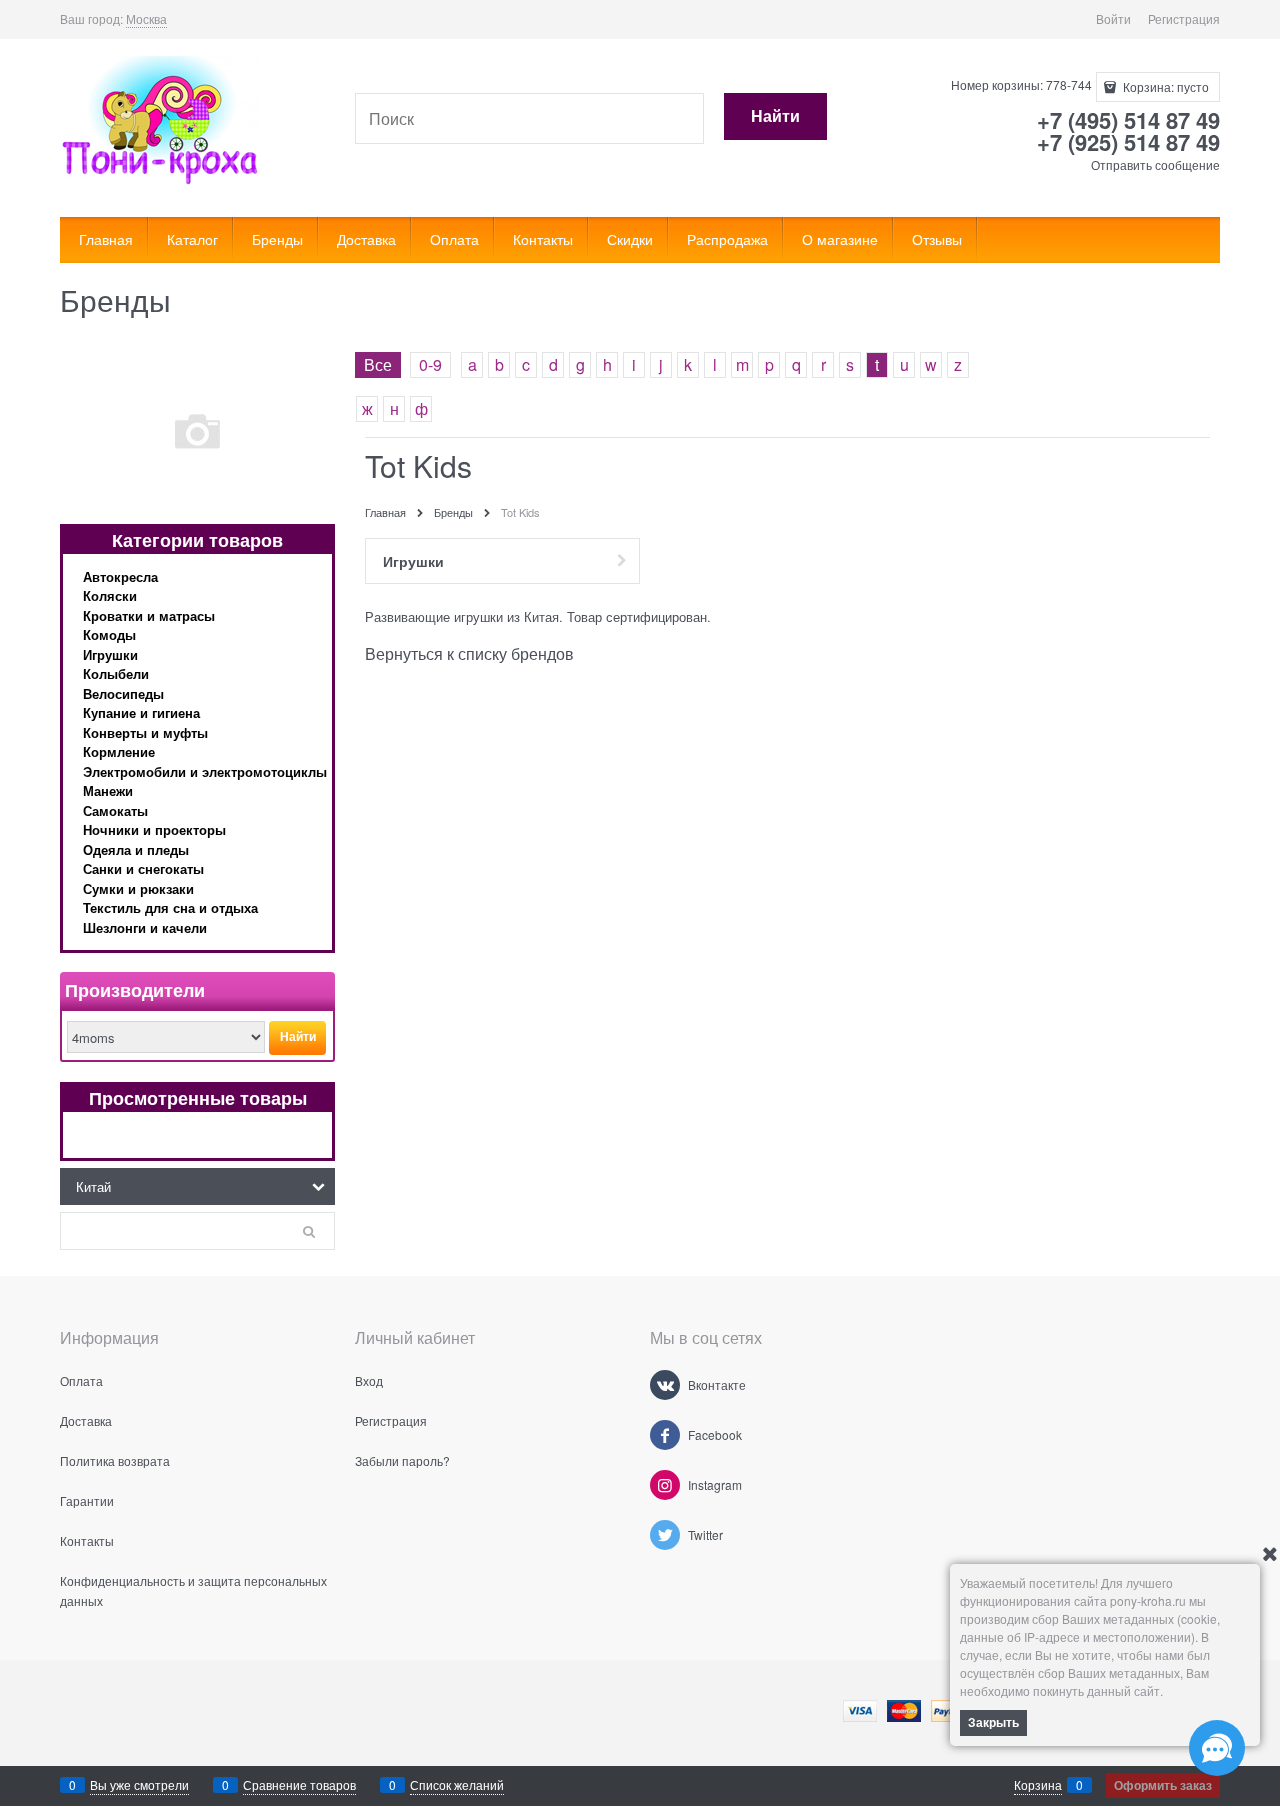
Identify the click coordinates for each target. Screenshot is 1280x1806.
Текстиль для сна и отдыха (170, 907)
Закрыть (993, 1722)
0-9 (430, 364)
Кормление (119, 751)
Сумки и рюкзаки (138, 888)
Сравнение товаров (299, 1784)
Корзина (1038, 1784)
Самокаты (115, 810)
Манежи (108, 790)
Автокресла (120, 576)
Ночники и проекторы (154, 829)
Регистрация (1184, 18)
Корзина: (1164, 86)
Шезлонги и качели (145, 927)
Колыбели (116, 673)
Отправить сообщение (1155, 164)
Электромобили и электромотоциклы (205, 771)
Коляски (110, 595)
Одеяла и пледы (136, 849)
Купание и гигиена (141, 712)
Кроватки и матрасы (149, 615)
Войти (1113, 18)
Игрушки (110, 654)
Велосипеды (123, 693)
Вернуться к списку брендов (469, 653)
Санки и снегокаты (143, 868)
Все (378, 364)
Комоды (109, 634)
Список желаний (457, 1784)
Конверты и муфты (145, 732)
